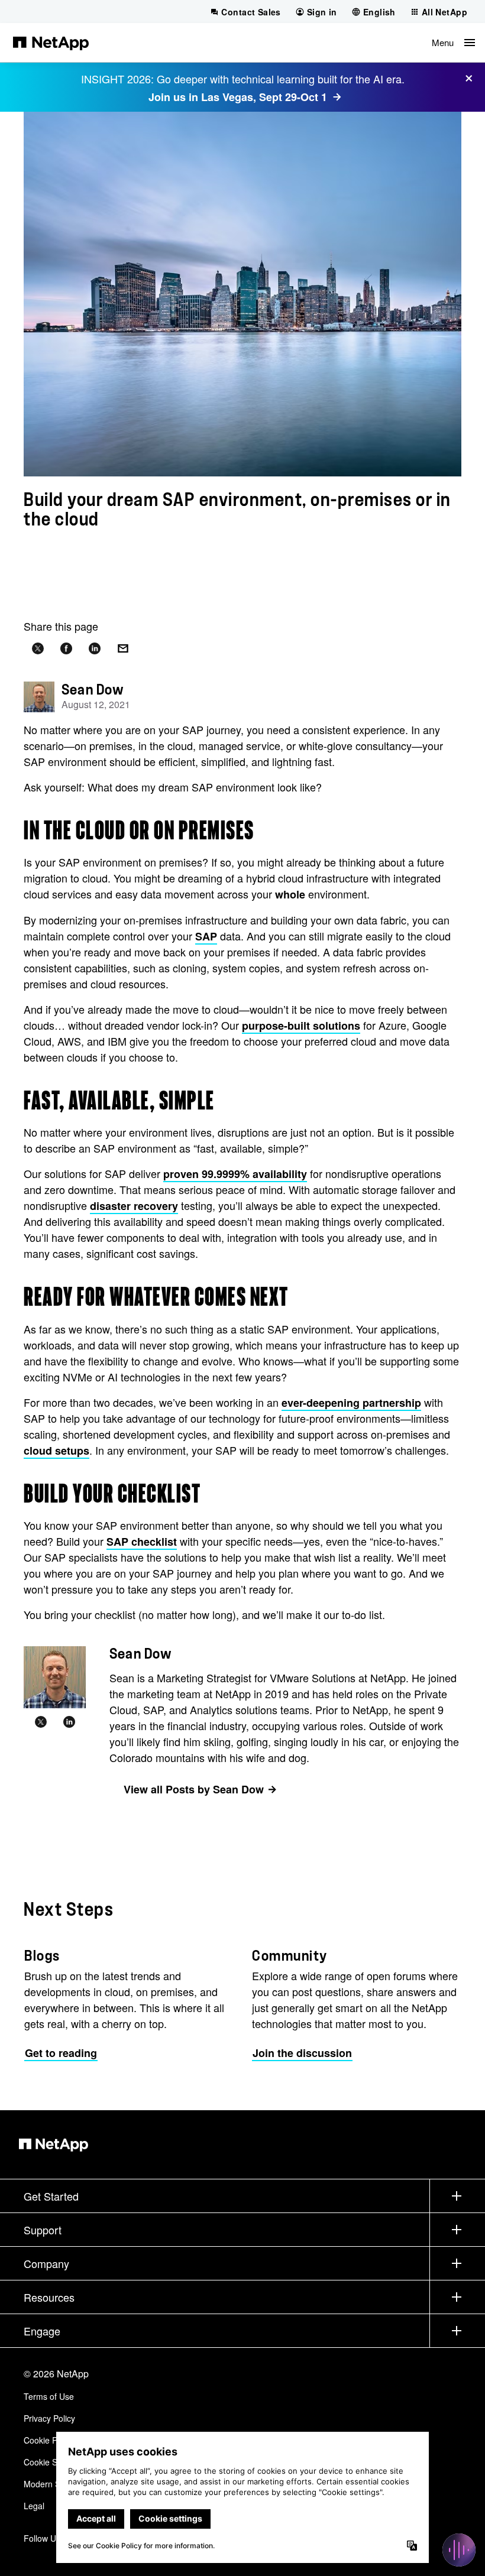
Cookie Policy (49, 2440)
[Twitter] (41, 1722)
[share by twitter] (38, 649)
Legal (34, 2506)
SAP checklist (142, 1542)
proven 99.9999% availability (235, 1174)
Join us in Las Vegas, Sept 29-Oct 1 (238, 97)
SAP (206, 936)
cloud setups (56, 1451)
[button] (453, 43)
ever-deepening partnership (351, 1403)
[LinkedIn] (69, 1722)
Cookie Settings (53, 2462)
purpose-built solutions (301, 1026)
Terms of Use (49, 2396)
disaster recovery (134, 1206)
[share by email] (123, 649)
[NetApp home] (51, 43)
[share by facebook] (66, 649)
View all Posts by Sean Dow (194, 1789)
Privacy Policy (49, 2418)
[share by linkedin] (95, 649)
